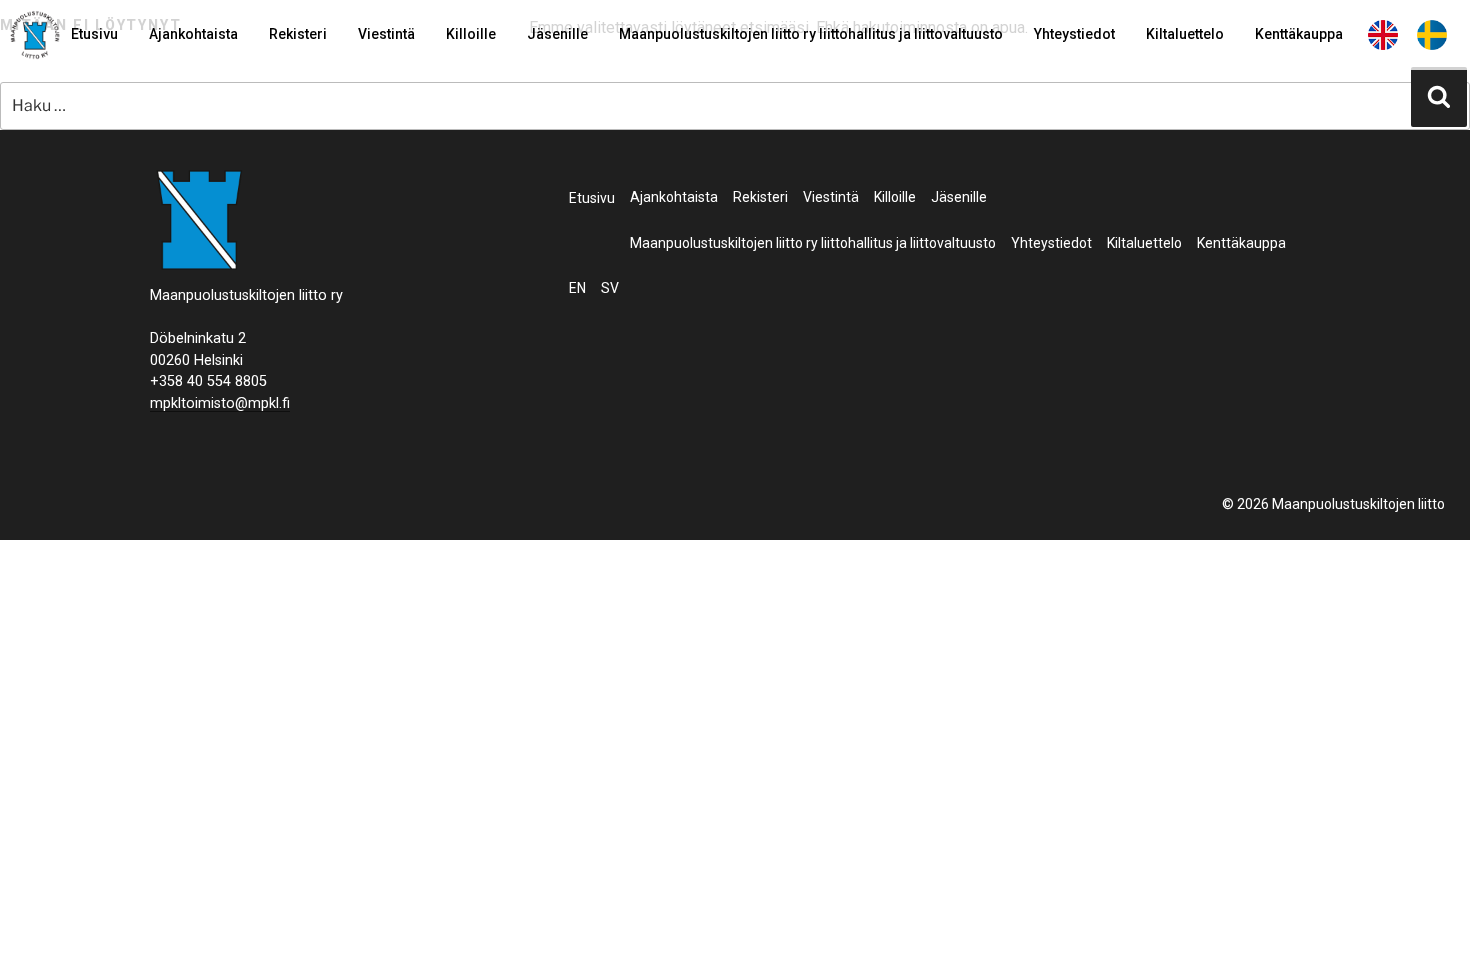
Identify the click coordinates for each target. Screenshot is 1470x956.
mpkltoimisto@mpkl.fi (220, 403)
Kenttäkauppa (1299, 34)
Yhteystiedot (1074, 34)
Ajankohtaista (193, 34)
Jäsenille (557, 34)
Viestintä (386, 34)
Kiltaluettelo (1185, 34)
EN (1383, 34)
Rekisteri (298, 34)
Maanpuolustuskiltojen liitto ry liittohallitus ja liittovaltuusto (811, 34)
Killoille (471, 34)
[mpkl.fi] (35, 38)
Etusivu (94, 34)
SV (1432, 34)
